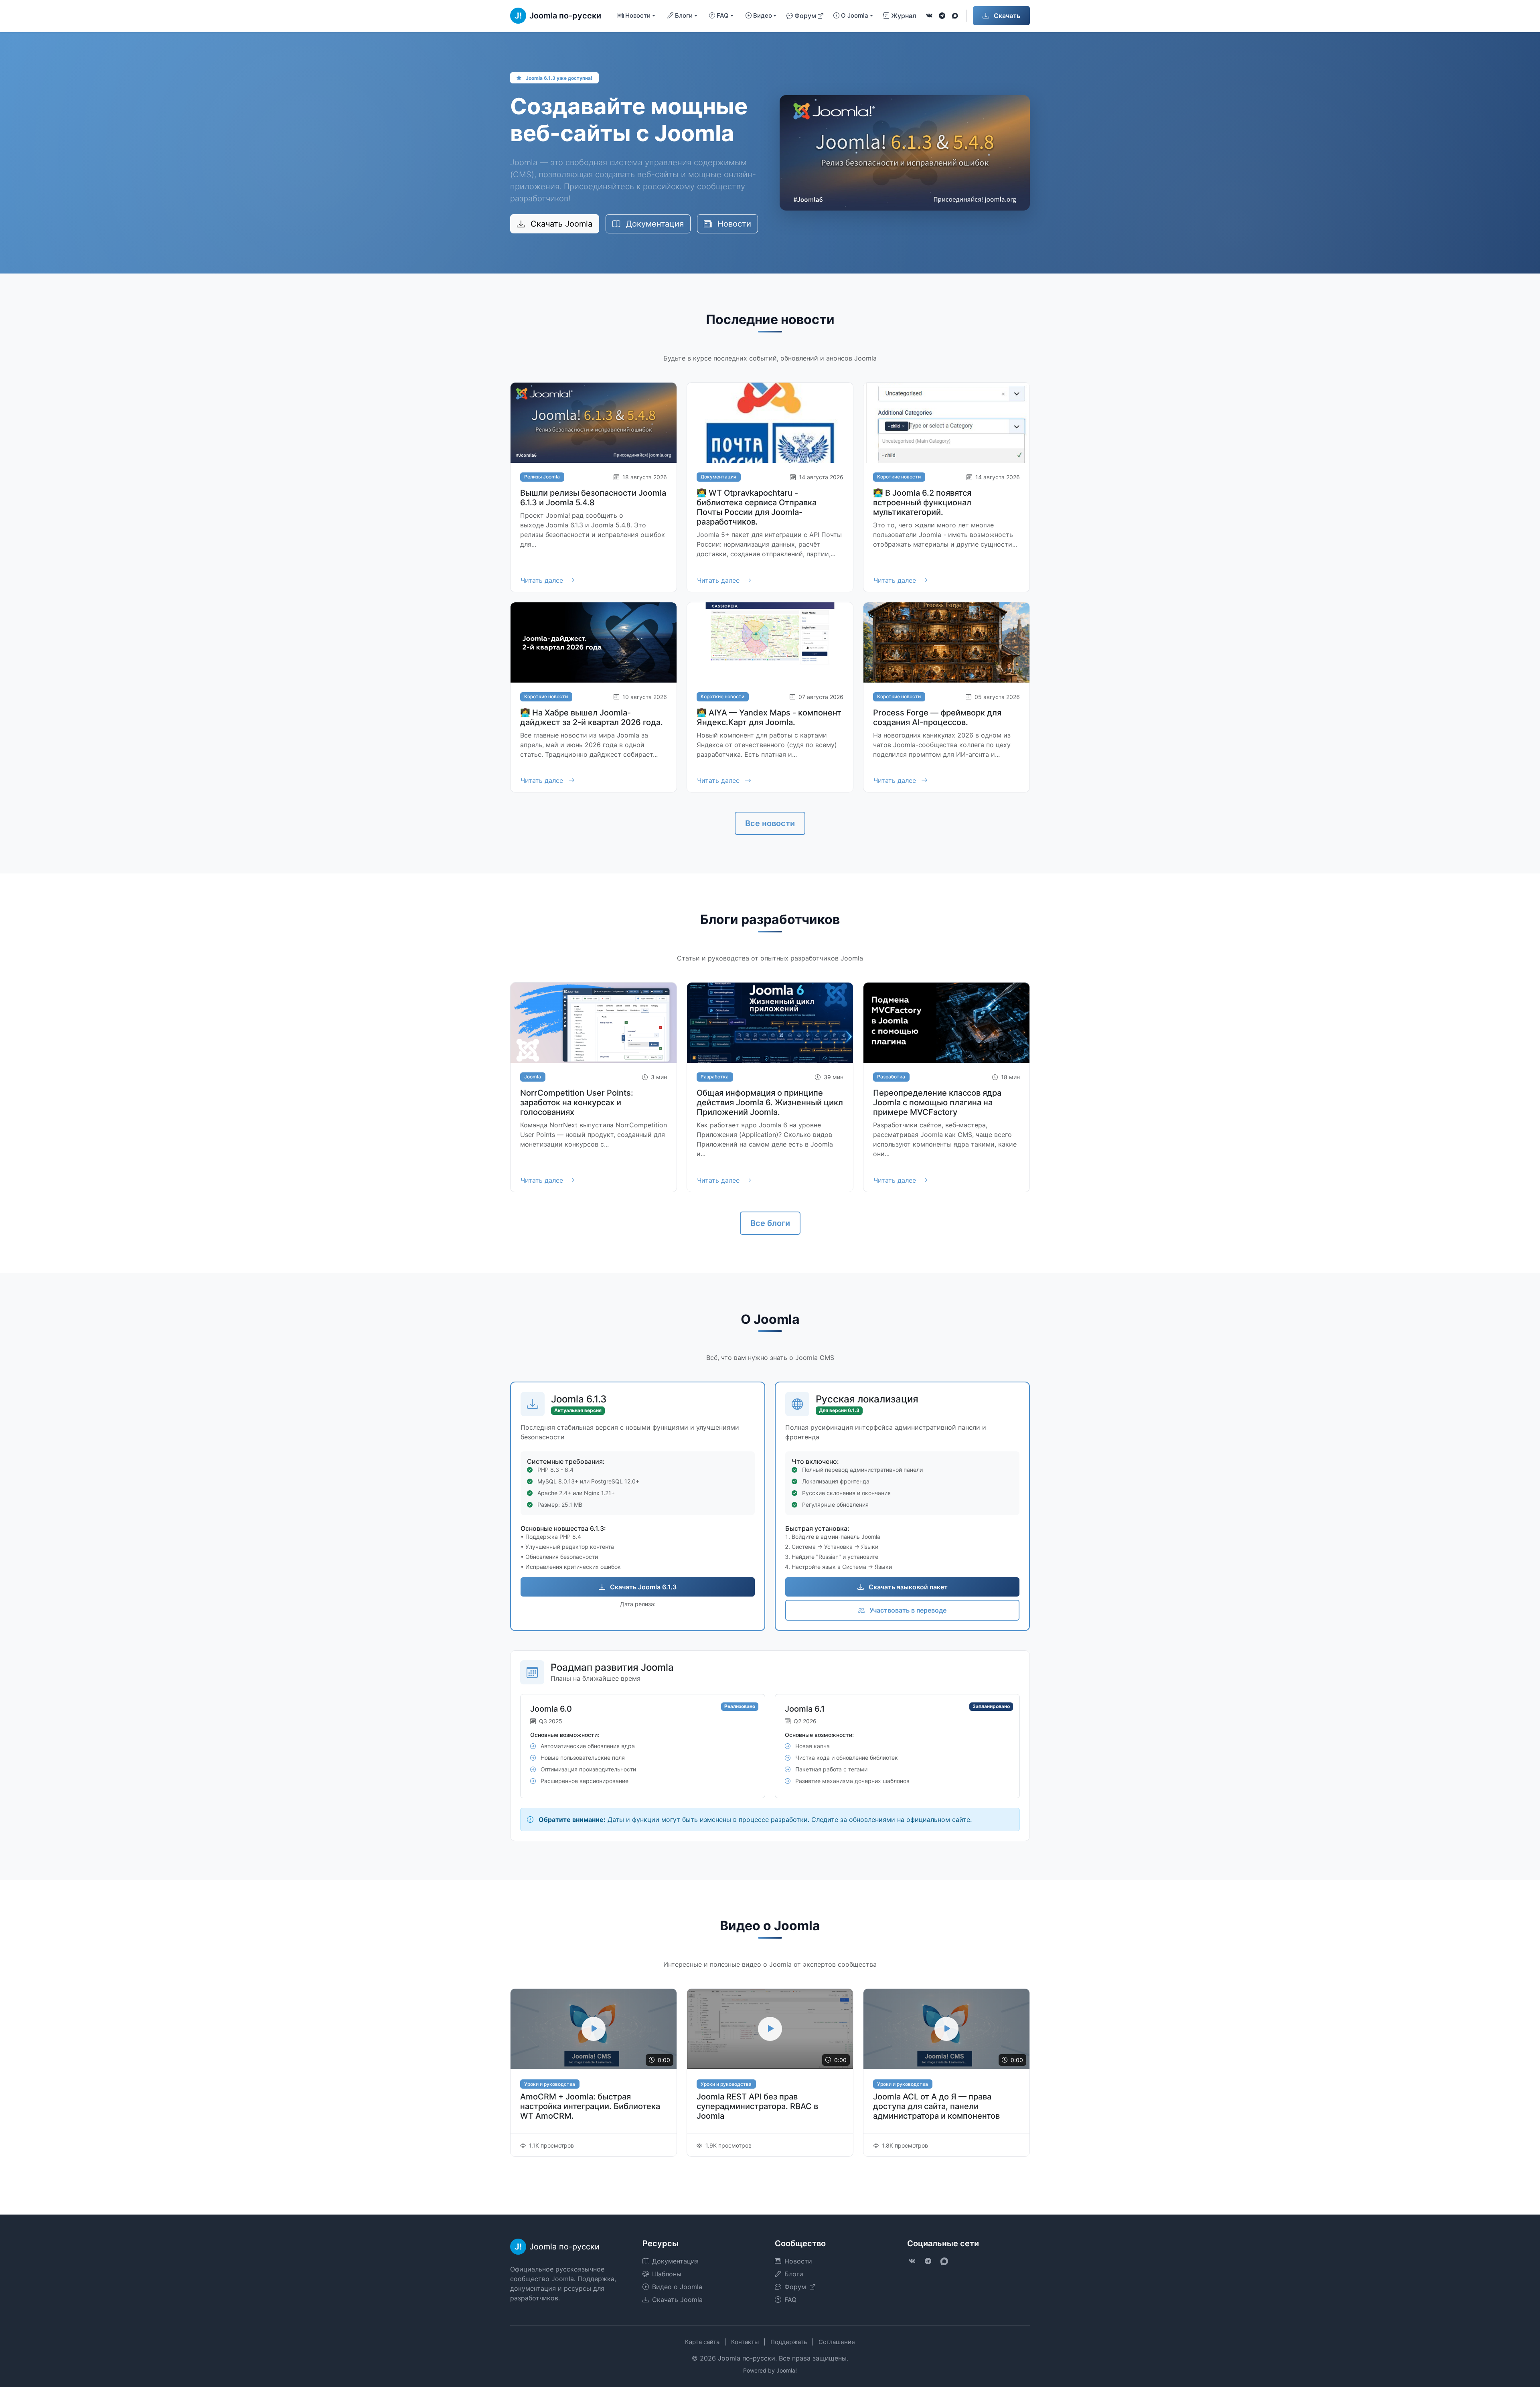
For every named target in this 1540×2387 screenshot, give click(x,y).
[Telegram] (942, 16)
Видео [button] (763, 15)
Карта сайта (702, 2342)
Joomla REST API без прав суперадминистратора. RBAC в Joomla (757, 2106)
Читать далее (543, 580)
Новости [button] (638, 15)
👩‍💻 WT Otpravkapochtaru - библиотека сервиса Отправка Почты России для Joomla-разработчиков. (757, 507)
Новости (733, 224)
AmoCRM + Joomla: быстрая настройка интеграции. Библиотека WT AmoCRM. (590, 2106)
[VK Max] (955, 16)
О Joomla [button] (855, 15)
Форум (805, 16)
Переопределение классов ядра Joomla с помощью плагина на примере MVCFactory (937, 1102)
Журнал (904, 16)
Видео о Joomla (677, 2287)
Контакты (745, 2342)
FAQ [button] (723, 15)
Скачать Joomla (560, 224)
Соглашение (837, 2342)
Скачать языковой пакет (907, 1587)
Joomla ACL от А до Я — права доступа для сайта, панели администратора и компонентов (936, 2106)
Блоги (794, 2274)
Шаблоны (667, 2274)
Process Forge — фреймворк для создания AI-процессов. (937, 717)
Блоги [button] (684, 15)
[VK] (929, 16)
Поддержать (789, 2342)
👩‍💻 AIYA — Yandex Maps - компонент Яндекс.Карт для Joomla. (769, 717)
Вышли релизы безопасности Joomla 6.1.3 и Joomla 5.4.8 (593, 498)
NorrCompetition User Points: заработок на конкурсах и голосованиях (577, 1102)
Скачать (1006, 16)
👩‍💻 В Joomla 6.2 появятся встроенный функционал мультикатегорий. (922, 503)
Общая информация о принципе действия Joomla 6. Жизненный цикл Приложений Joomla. (770, 1102)
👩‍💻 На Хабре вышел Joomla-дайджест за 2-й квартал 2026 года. (592, 717)
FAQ (790, 2300)
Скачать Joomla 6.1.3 (642, 1587)
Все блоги (770, 1223)
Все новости (770, 823)
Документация (654, 224)
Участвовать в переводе (907, 1610)
